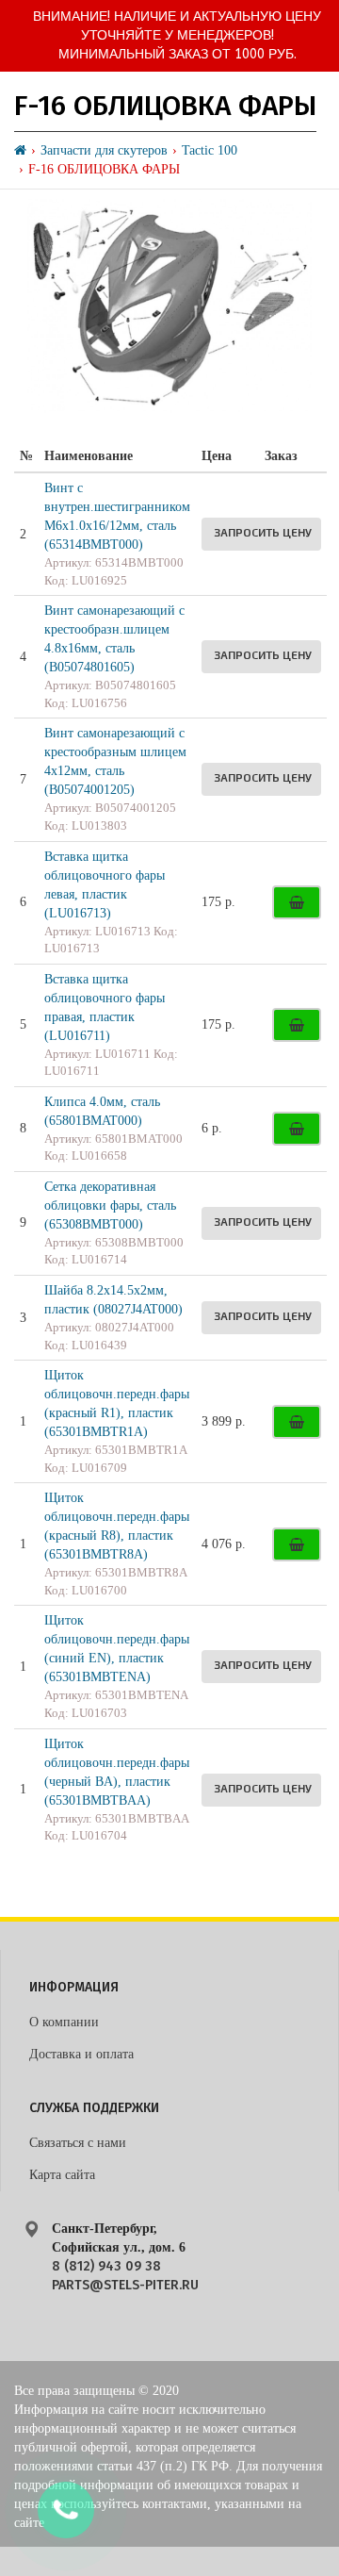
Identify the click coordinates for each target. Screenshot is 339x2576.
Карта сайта (62, 2175)
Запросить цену (263, 532)
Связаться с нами (78, 2143)
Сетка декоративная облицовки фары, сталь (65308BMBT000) (110, 1205)
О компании (64, 2022)
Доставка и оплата (81, 2054)
